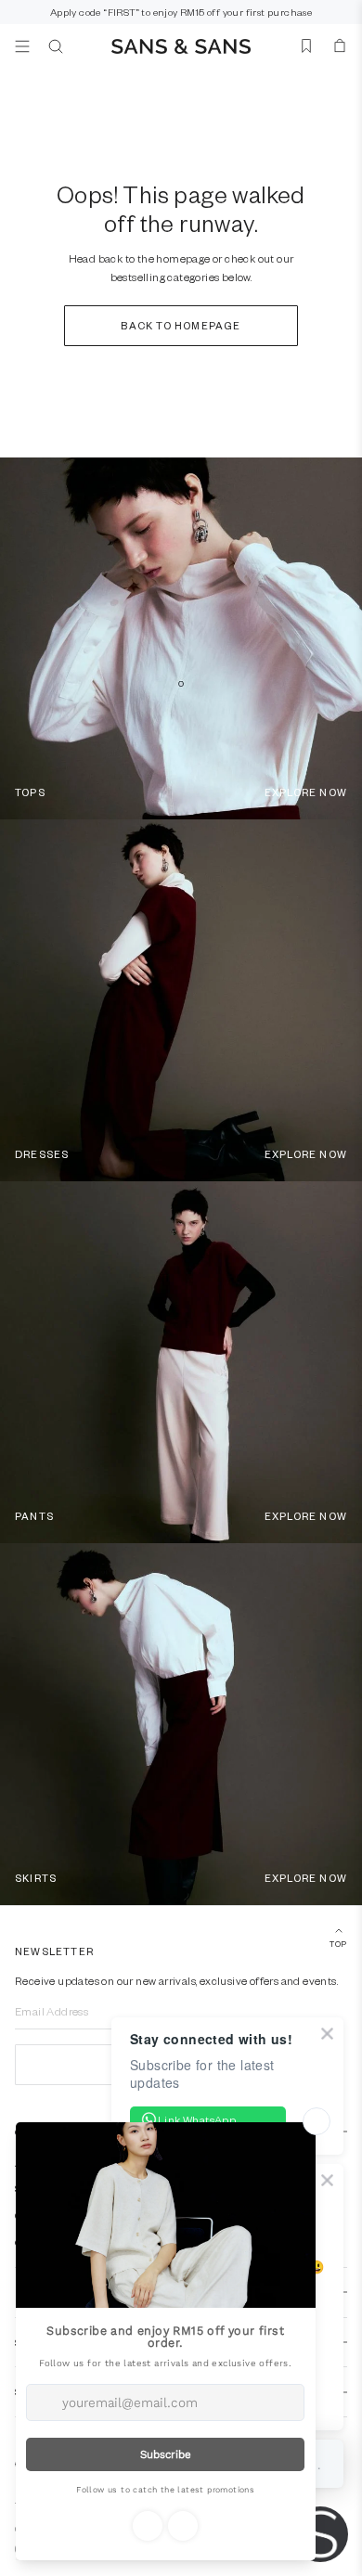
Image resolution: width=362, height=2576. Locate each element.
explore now (306, 792)
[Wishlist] (306, 46)
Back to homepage (181, 325)
